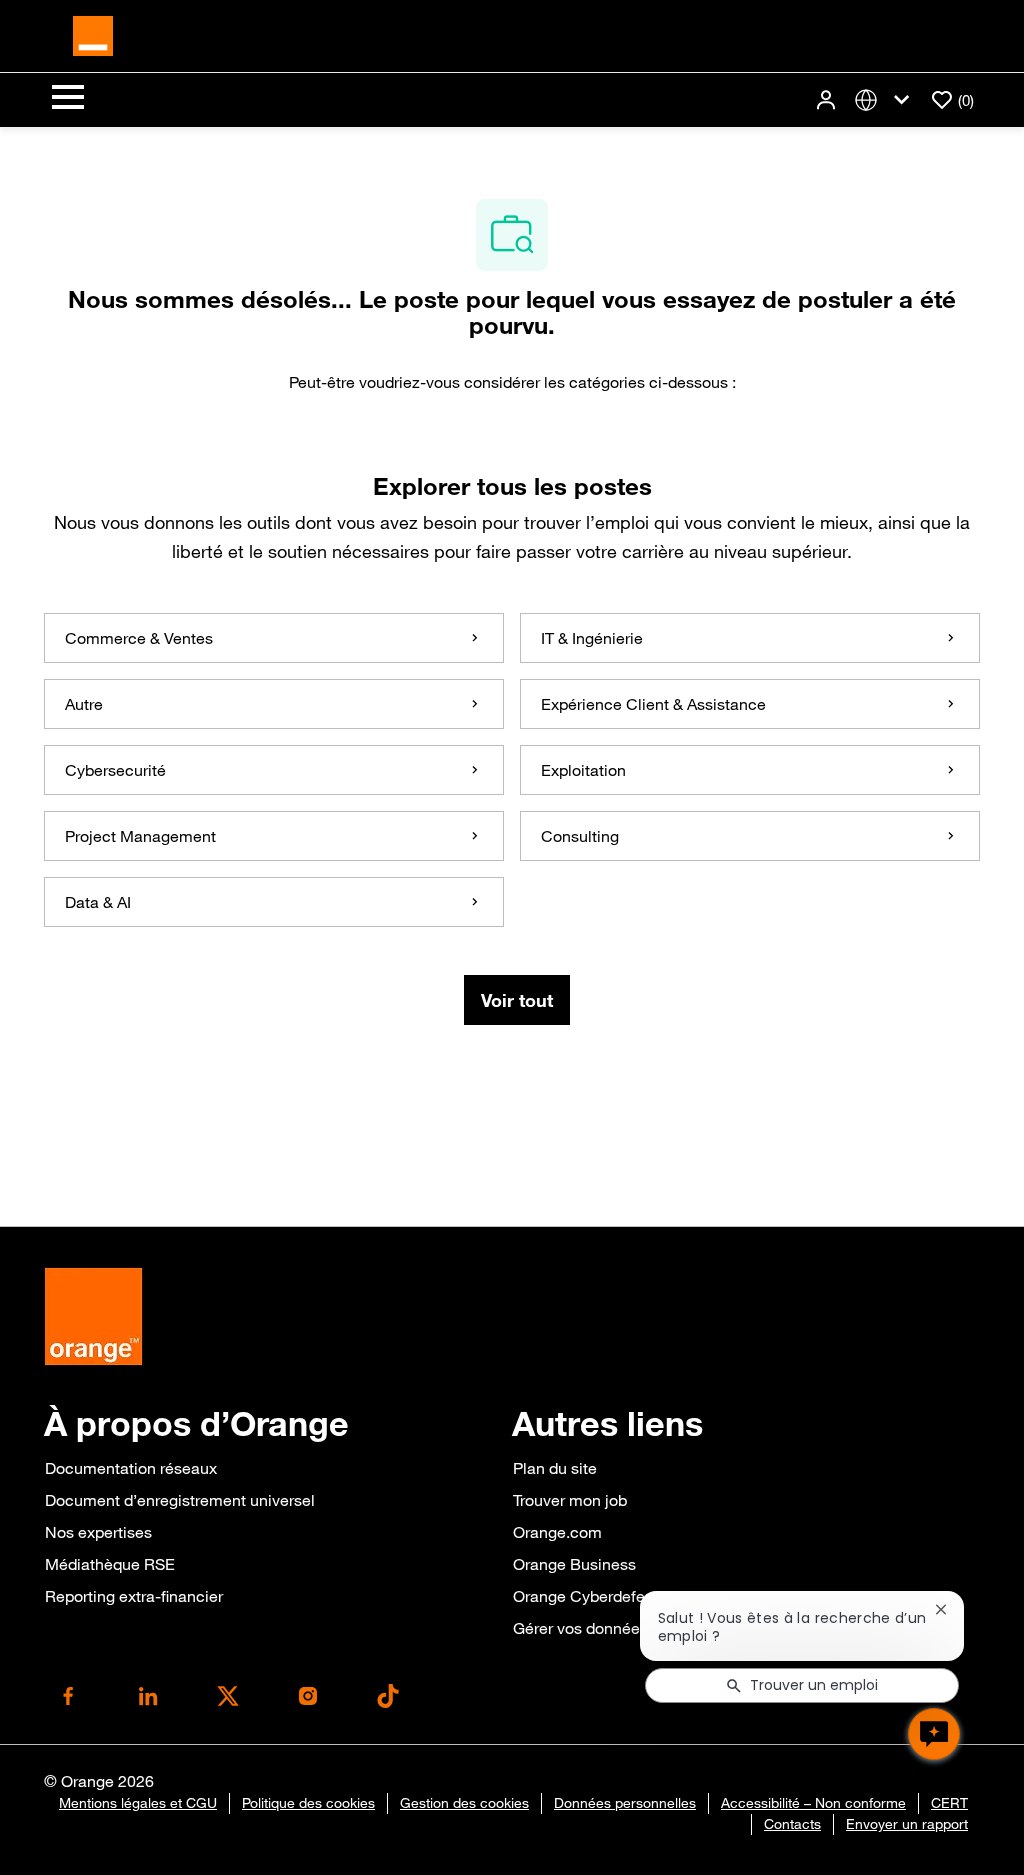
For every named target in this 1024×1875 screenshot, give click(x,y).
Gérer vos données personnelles (628, 1628)
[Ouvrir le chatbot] (934, 1734)
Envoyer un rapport (907, 1824)
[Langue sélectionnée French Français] (886, 100)
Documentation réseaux (131, 1468)
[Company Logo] (93, 34)
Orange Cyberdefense (592, 1596)
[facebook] (68, 1696)
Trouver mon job (570, 1500)
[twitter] (228, 1696)
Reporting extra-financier (134, 1596)
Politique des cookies (308, 1803)
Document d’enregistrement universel (180, 1500)
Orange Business (574, 1564)
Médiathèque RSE (110, 1564)
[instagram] (308, 1696)
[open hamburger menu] (68, 100)
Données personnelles (625, 1803)
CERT (949, 1803)
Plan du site (555, 1468)
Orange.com (557, 1532)
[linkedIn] (148, 1696)
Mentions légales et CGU (138, 1803)
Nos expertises (98, 1532)
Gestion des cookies (464, 1803)
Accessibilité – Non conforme (813, 1803)
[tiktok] (388, 1696)
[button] (828, 100)
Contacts (792, 1824)
